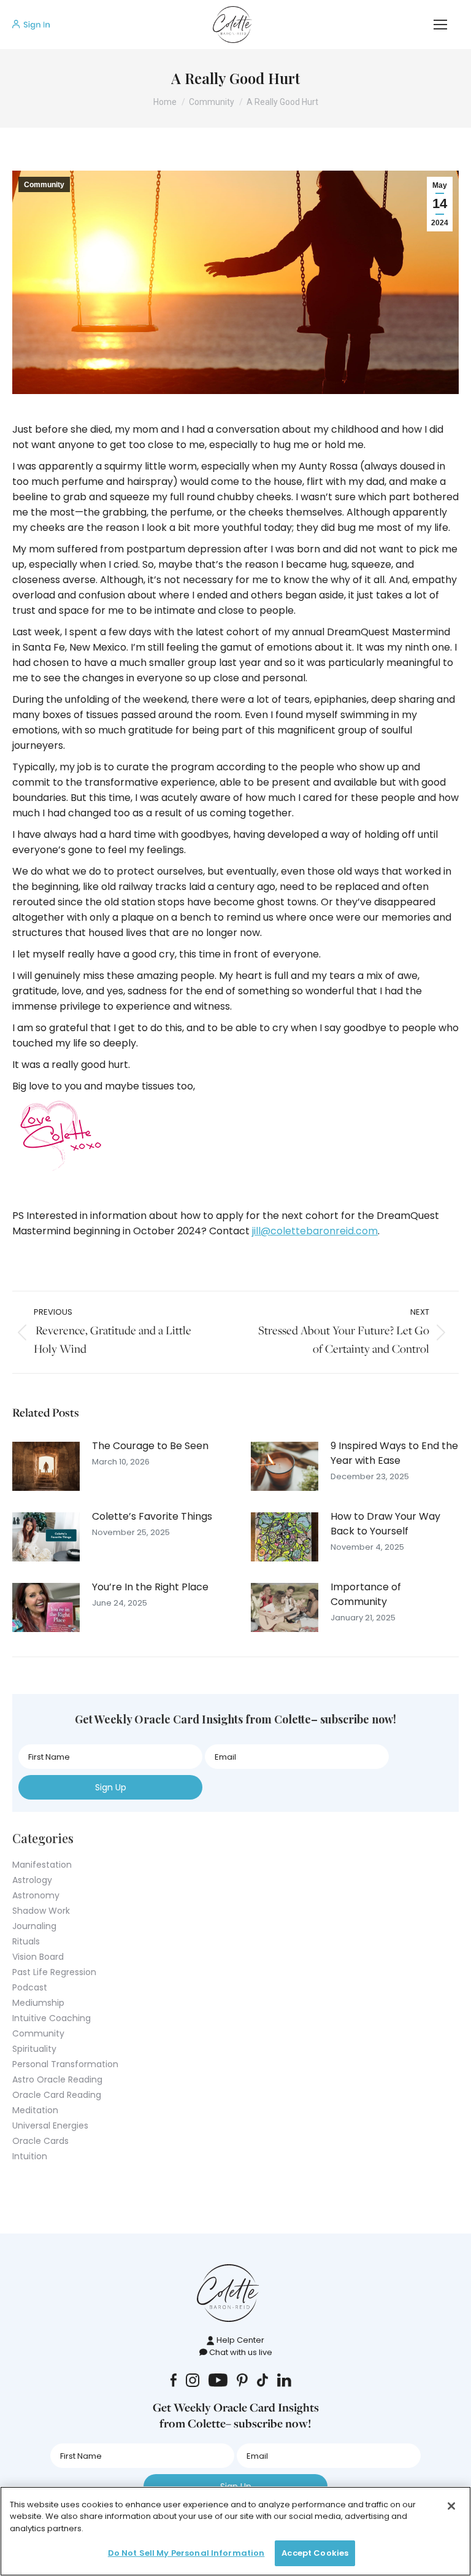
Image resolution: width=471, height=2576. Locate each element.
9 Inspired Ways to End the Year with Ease (394, 1453)
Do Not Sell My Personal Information (186, 2553)
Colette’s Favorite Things (152, 1516)
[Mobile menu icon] (440, 25)
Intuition (30, 2156)
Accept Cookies (315, 2553)
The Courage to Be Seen (150, 1446)
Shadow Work (41, 1911)
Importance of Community (366, 1594)
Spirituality (34, 2049)
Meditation (35, 2110)
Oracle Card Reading (57, 2095)
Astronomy (36, 1895)
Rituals (26, 1941)
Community (44, 185)
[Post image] (46, 1466)
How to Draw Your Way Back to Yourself (385, 1524)
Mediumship (38, 2003)
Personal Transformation (65, 2064)
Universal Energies (50, 2125)
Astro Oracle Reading (57, 2079)
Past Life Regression (54, 1972)
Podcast (30, 1987)
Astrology (32, 1880)
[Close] (451, 2506)
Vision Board (38, 1957)
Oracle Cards (40, 2141)
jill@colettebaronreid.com (315, 1231)
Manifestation (42, 1865)
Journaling (34, 1926)
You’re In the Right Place (150, 1587)
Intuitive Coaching (52, 2018)
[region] (235, 2531)
